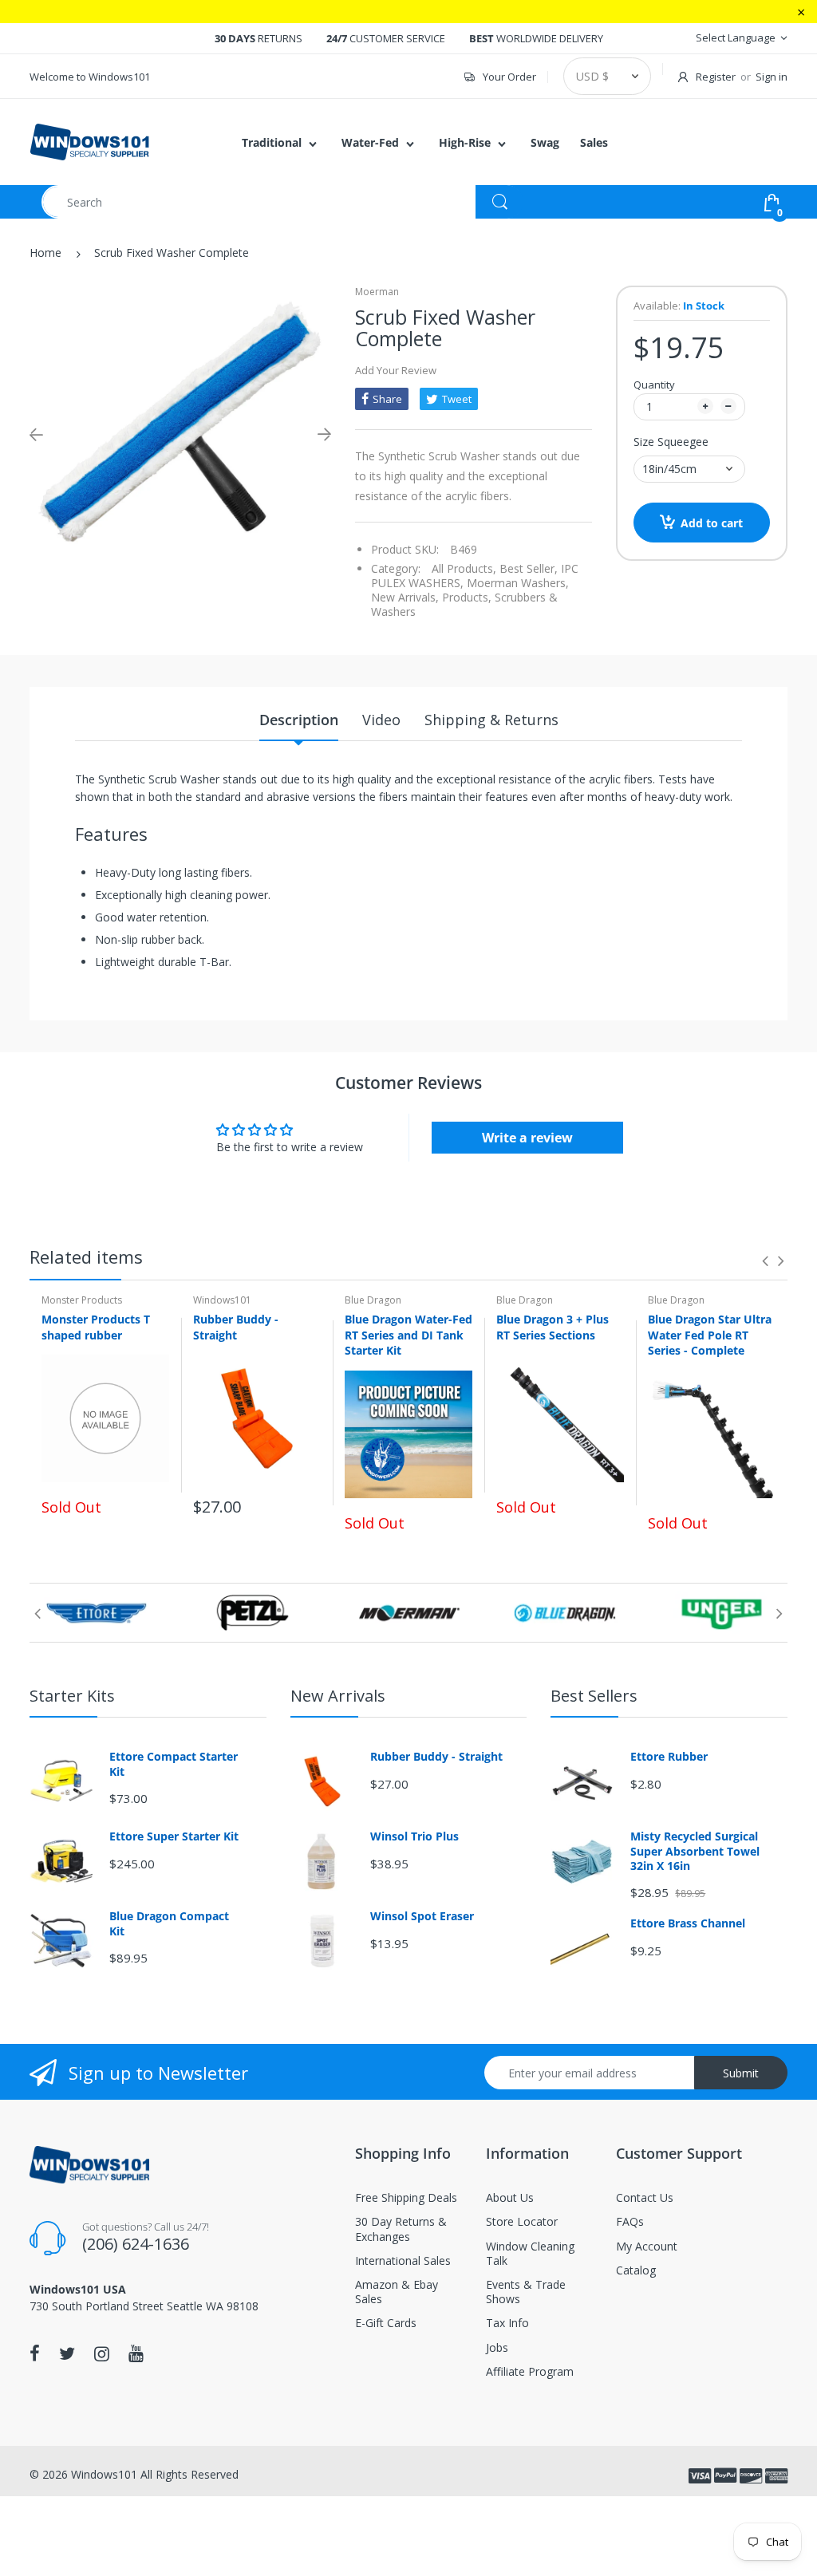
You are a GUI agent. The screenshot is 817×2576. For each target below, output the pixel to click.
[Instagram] (102, 2353)
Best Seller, (529, 568)
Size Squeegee (671, 442)
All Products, (464, 568)
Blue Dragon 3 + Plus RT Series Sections (553, 1327)
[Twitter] (67, 2353)
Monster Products (82, 1300)
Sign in (772, 77)
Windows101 (222, 1300)
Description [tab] (299, 720)
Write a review (527, 1138)
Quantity (654, 385)
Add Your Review (396, 370)
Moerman (377, 292)
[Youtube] (136, 2353)
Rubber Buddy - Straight (236, 1327)
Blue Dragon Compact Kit (169, 1923)
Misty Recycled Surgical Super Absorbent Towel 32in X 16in (695, 1851)
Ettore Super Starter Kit (174, 1836)
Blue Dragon (373, 1300)
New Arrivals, (405, 597)
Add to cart (712, 523)
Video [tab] (381, 720)
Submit (741, 2073)
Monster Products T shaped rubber (96, 1327)
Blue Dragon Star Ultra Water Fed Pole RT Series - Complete (710, 1335)
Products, (467, 597)
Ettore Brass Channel (688, 1923)
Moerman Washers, (518, 583)
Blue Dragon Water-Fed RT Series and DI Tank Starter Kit (408, 1335)
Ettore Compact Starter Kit (174, 1764)
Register (716, 77)
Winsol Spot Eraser (422, 1916)
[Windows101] (89, 141)
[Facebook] (35, 2353)
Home (45, 252)
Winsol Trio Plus (414, 1836)
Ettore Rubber (669, 1757)
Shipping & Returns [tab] (491, 720)
